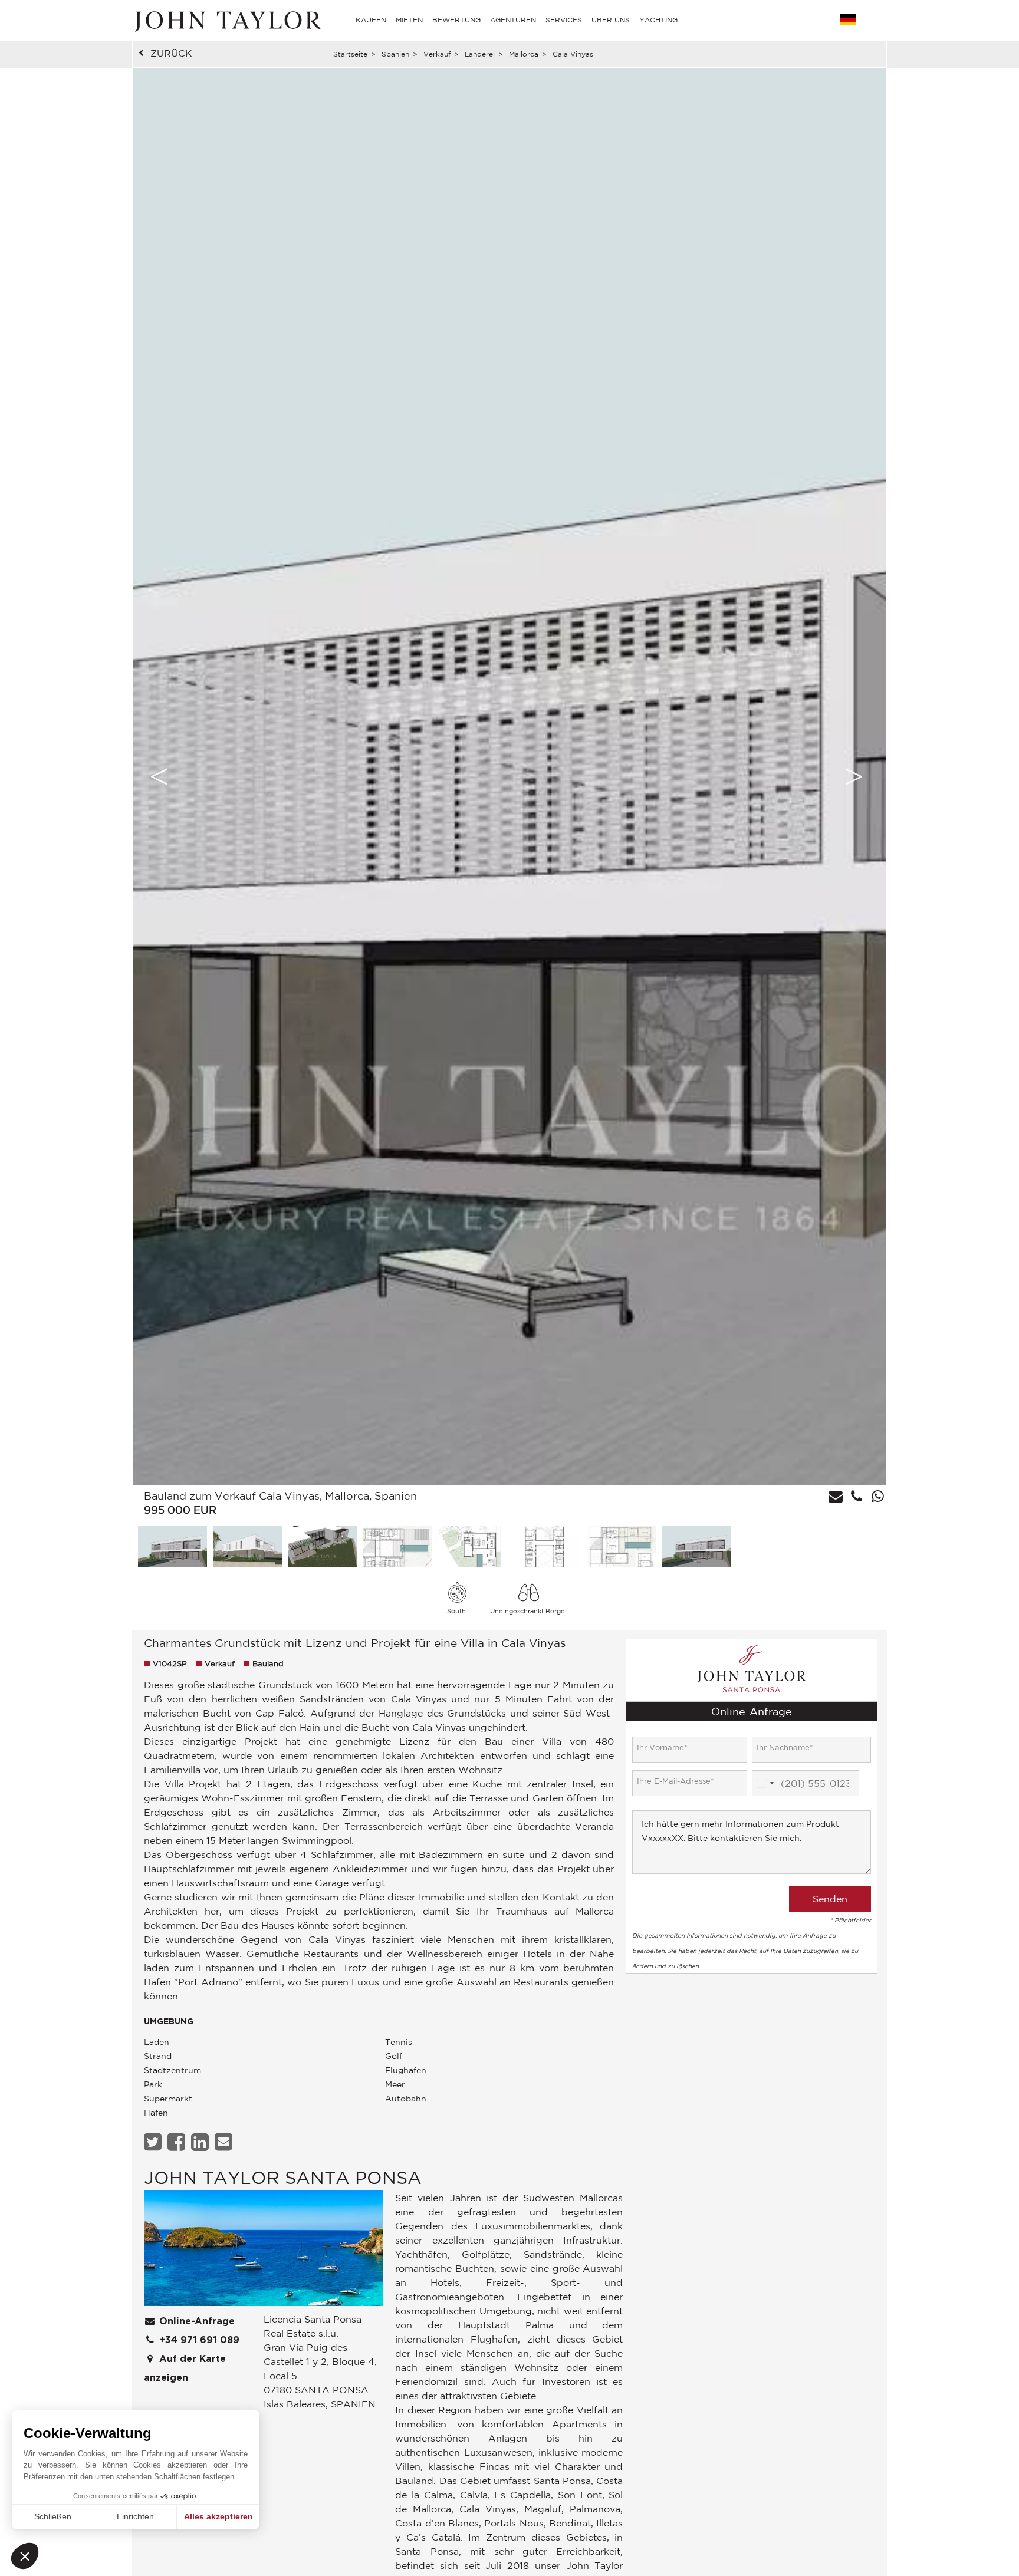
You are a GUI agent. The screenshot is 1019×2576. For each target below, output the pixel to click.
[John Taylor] (226, 20)
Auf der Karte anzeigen (185, 2369)
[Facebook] (178, 2142)
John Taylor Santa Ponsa (283, 2177)
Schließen (53, 2516)
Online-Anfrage (195, 2321)
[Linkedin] (201, 2142)
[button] (25, 2556)
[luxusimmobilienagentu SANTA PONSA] (264, 2251)
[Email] (225, 2142)
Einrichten (135, 2516)
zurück (171, 53)
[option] (509, 776)
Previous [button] (159, 776)
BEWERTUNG (456, 20)
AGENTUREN (513, 20)
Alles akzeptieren (218, 2516)
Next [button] (854, 776)
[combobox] (765, 1784)
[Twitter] (154, 2142)
